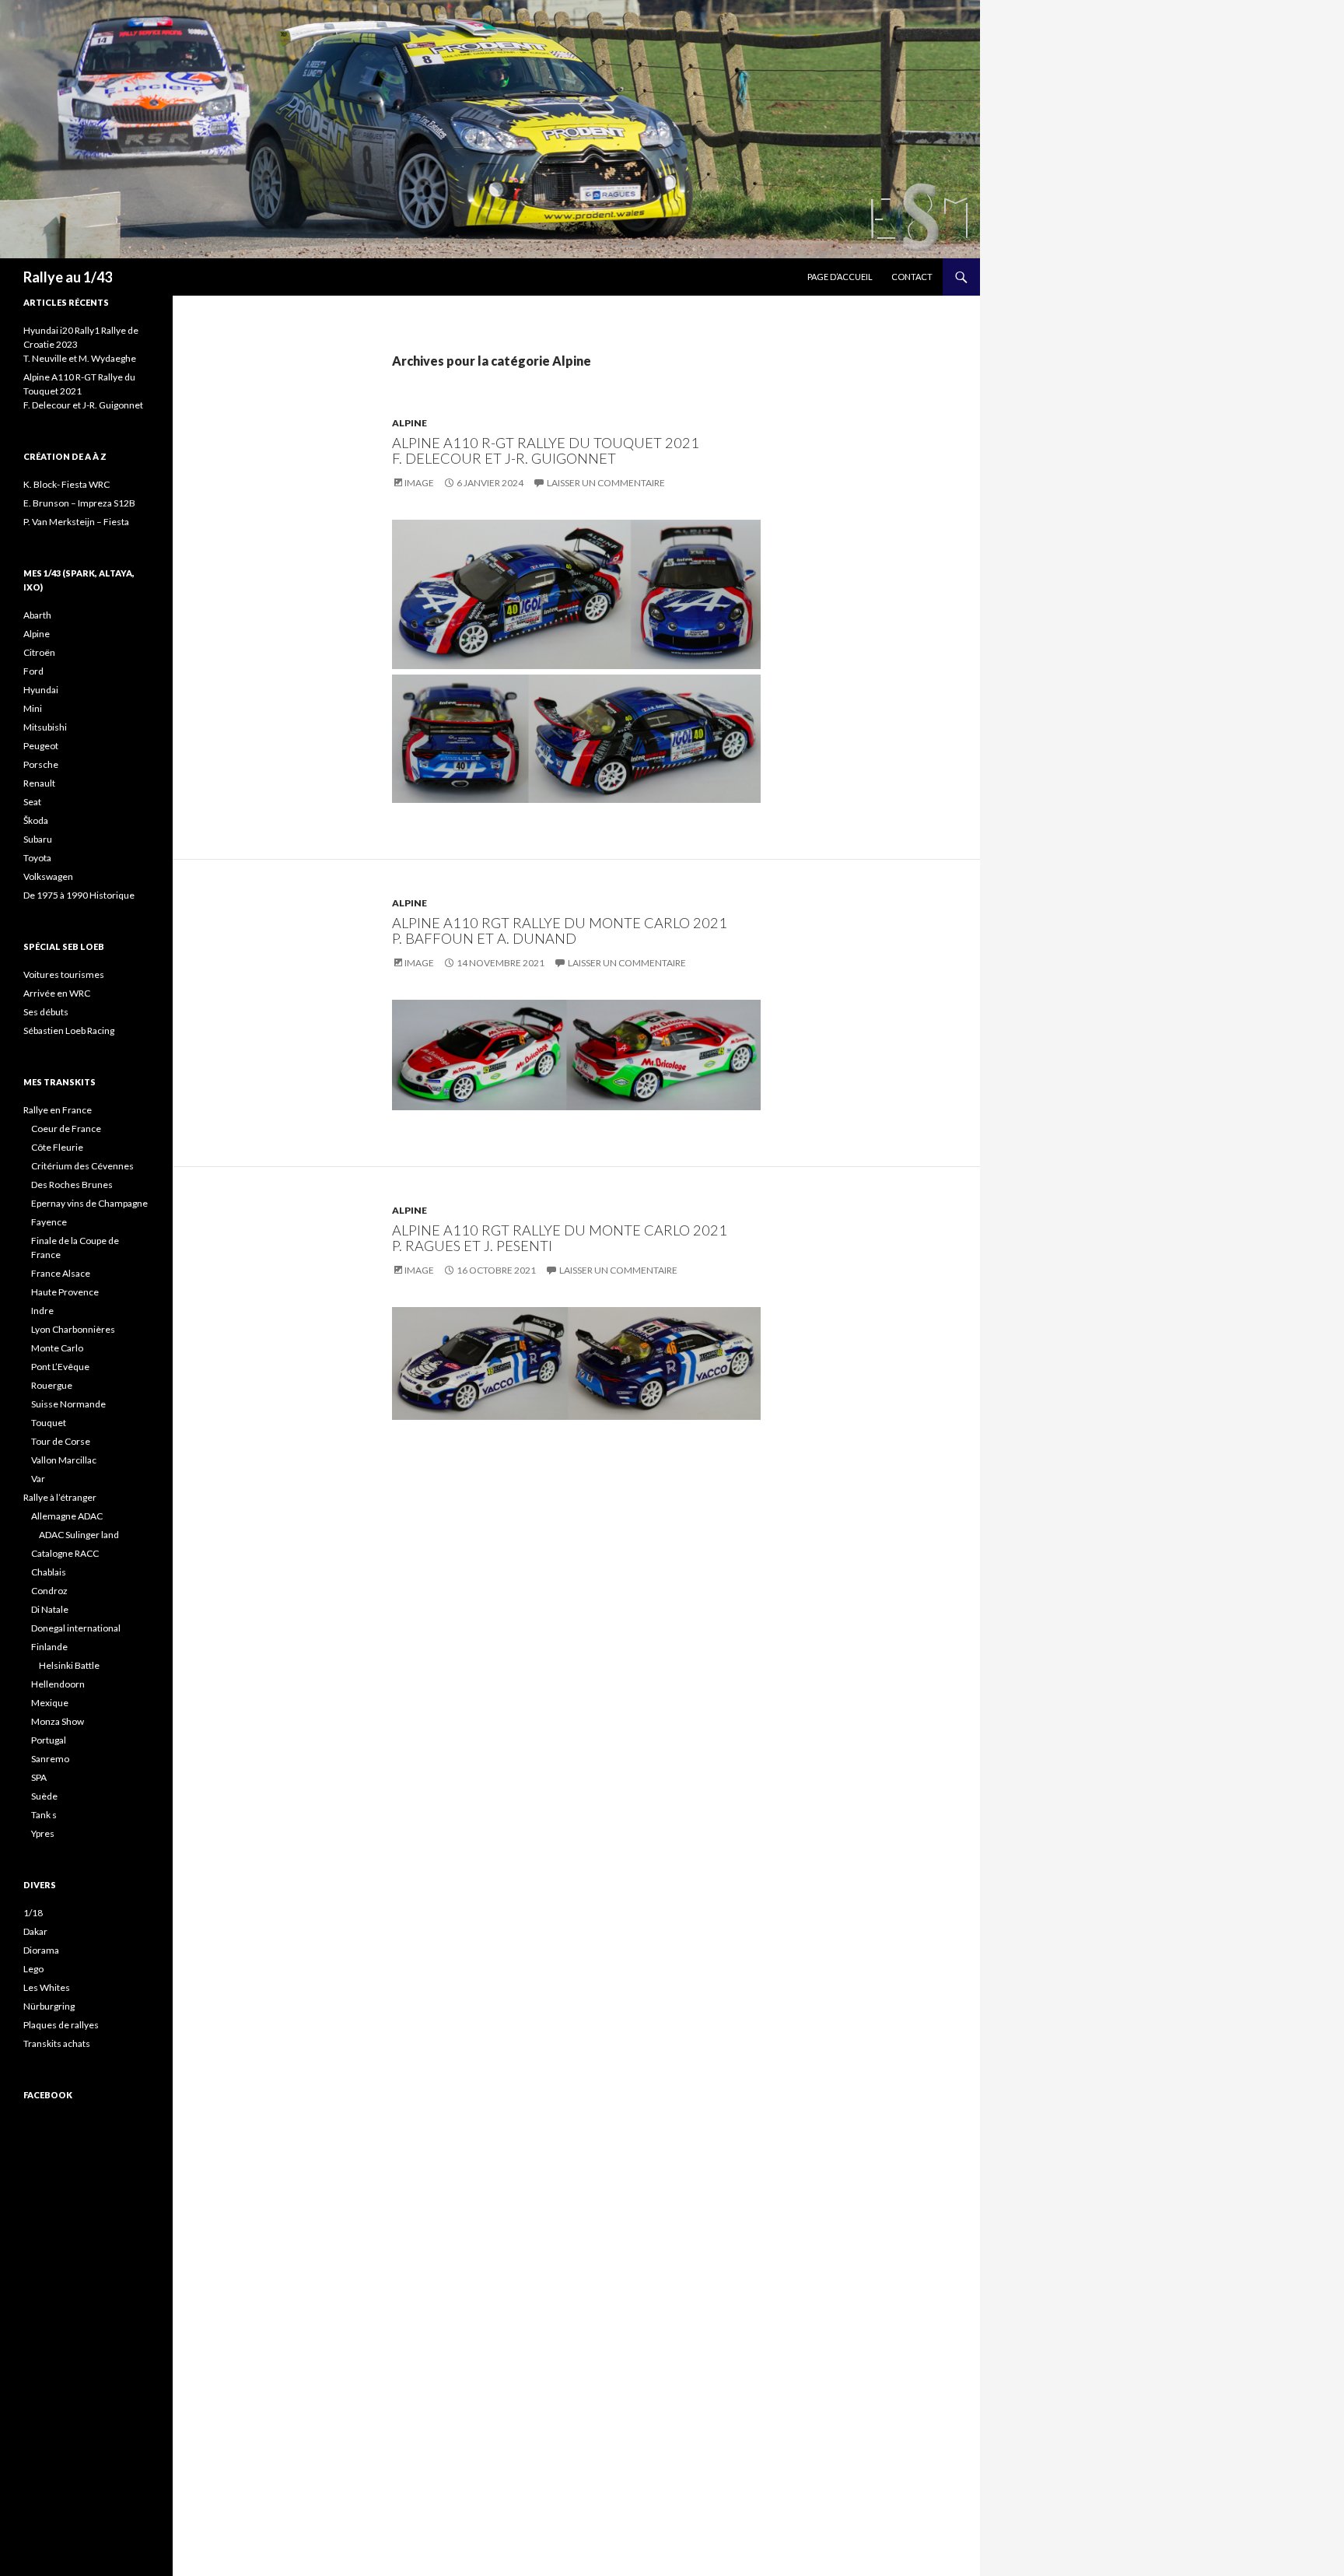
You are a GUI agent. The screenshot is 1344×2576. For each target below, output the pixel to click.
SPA (39, 1777)
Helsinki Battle (69, 1665)
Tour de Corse (61, 1441)
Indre (42, 1311)
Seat (32, 802)
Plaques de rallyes (61, 2025)
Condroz (49, 1591)
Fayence (49, 1222)
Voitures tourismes (64, 974)
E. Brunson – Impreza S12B (79, 503)
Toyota (37, 858)
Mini (33, 708)
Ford (33, 671)
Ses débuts (46, 1012)
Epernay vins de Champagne (89, 1203)
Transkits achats (57, 2043)
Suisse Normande (68, 1404)
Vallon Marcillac (64, 1460)
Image (419, 483)
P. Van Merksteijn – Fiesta (76, 522)
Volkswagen (48, 876)
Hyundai (41, 690)
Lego (33, 1969)
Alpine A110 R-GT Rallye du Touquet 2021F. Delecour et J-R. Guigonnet (546, 450)
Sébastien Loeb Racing (69, 1030)
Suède (44, 1796)
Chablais (49, 1572)
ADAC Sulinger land (79, 1535)
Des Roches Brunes (72, 1185)
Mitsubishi (45, 727)
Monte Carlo (57, 1348)
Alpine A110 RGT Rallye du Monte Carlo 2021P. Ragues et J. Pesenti (560, 1238)
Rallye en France (58, 1110)
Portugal (49, 1740)
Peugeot (41, 746)
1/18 (33, 1913)
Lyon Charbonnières (73, 1329)
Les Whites (47, 1987)
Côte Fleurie (57, 1147)
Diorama (41, 1950)
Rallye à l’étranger (60, 1497)
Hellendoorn (58, 1684)
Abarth (37, 615)
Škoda (36, 820)
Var (38, 1479)
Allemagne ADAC (67, 1516)
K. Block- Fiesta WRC (66, 484)
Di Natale (50, 1609)
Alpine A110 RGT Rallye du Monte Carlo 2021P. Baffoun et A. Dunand (560, 931)
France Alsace (61, 1273)
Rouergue (52, 1385)
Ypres (43, 1833)
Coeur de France (66, 1129)
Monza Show (58, 1721)
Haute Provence (65, 1292)
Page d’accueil (840, 277)
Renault (39, 783)
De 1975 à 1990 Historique (79, 895)
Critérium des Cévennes (82, 1166)
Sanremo (50, 1759)
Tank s (44, 1815)
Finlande (49, 1647)
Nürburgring (49, 2006)
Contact (912, 277)
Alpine (409, 423)
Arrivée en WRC (57, 993)
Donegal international (76, 1628)
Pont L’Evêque (60, 1367)
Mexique (50, 1703)
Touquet (49, 1423)
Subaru (38, 839)
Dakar (35, 1931)
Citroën (39, 652)
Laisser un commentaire (606, 483)
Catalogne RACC (65, 1553)
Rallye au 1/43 (68, 277)
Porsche (41, 764)
